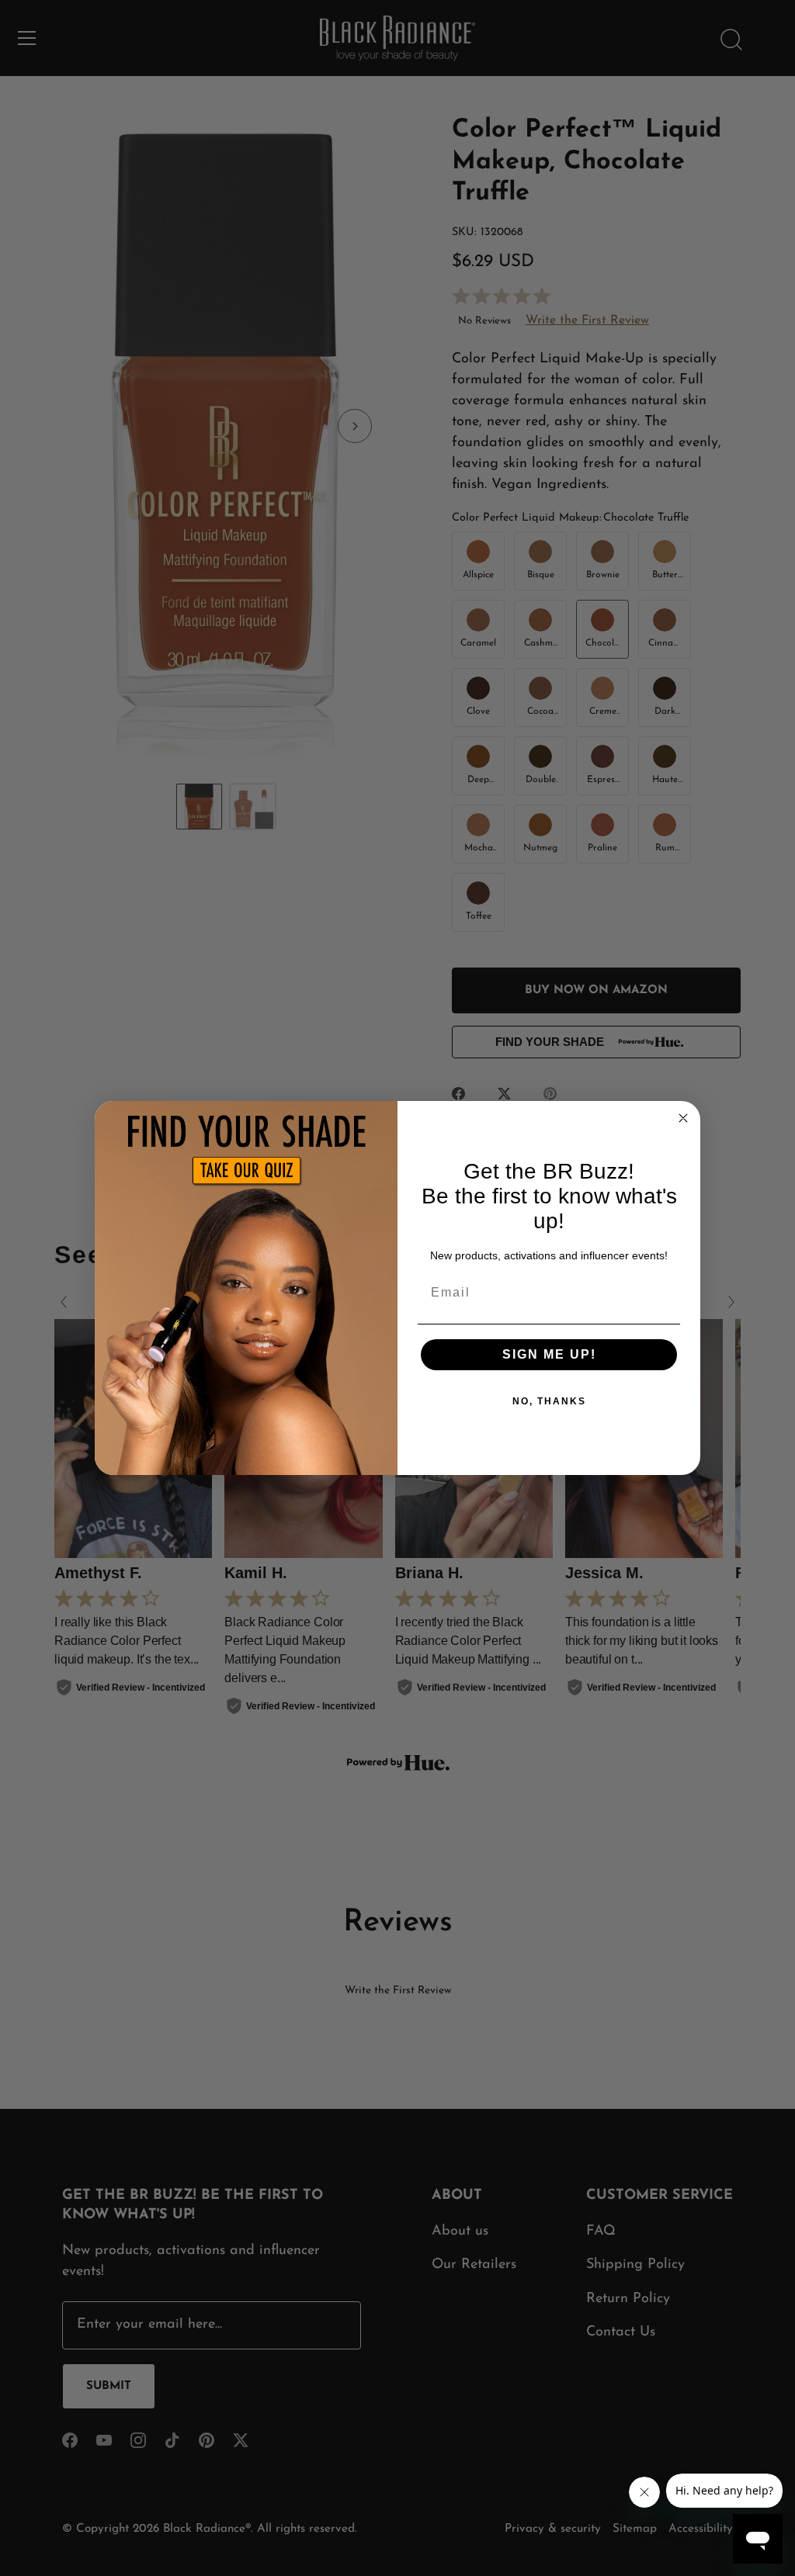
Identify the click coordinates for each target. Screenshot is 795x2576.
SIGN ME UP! (549, 1354)
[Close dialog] (683, 1118)
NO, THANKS (549, 1401)
